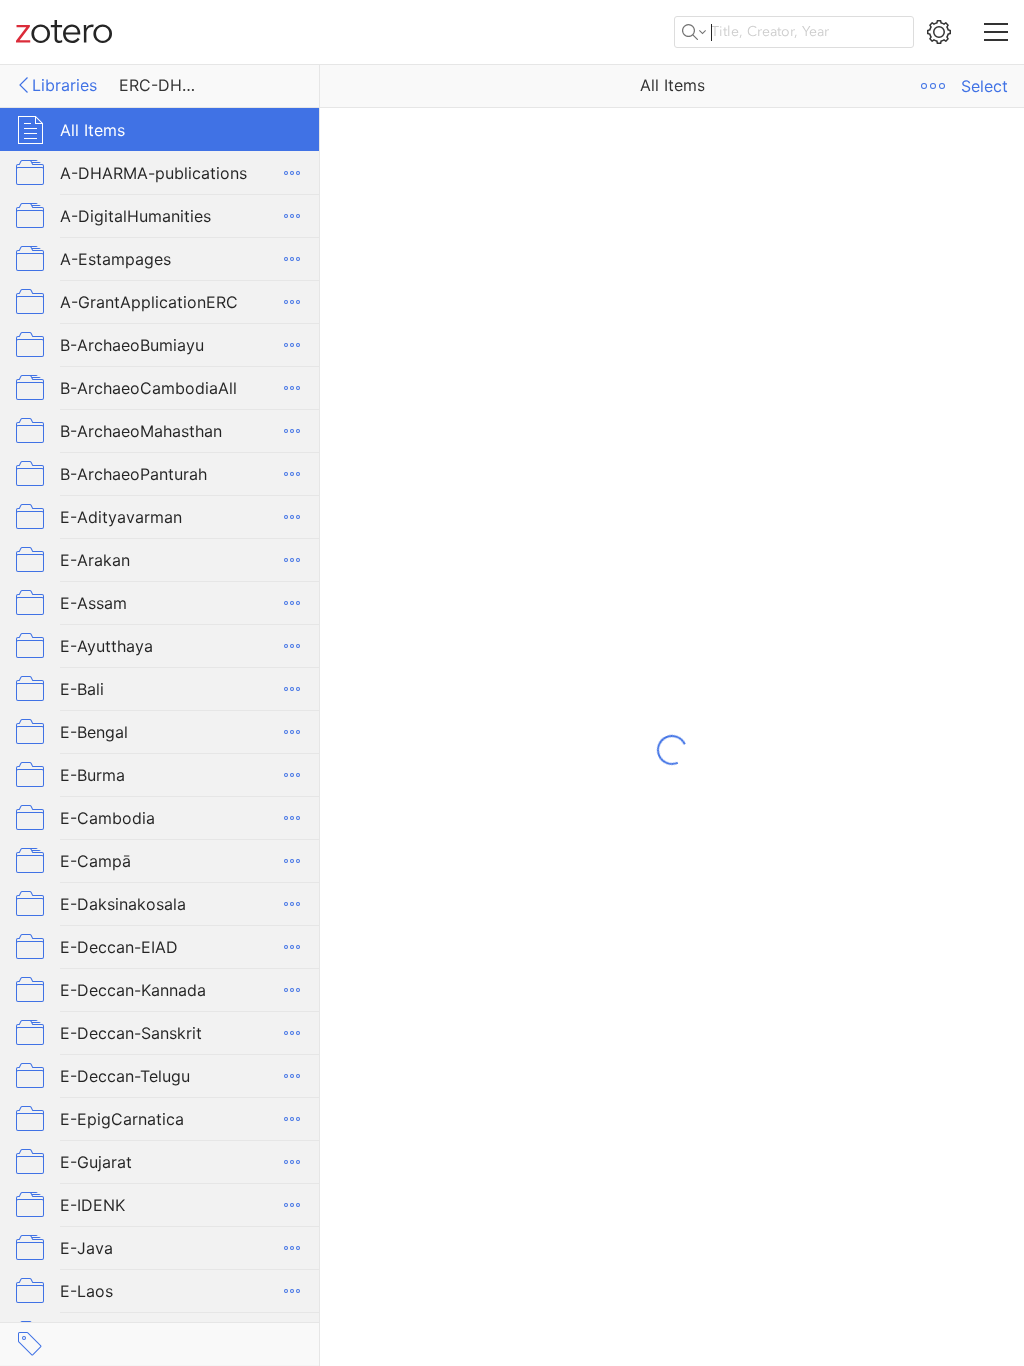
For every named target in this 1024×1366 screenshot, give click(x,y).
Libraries (64, 85)
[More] (292, 173)
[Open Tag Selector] (30, 1344)
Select (984, 86)
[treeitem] (160, 129)
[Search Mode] (694, 32)
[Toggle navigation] (996, 32)
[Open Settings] (939, 32)
